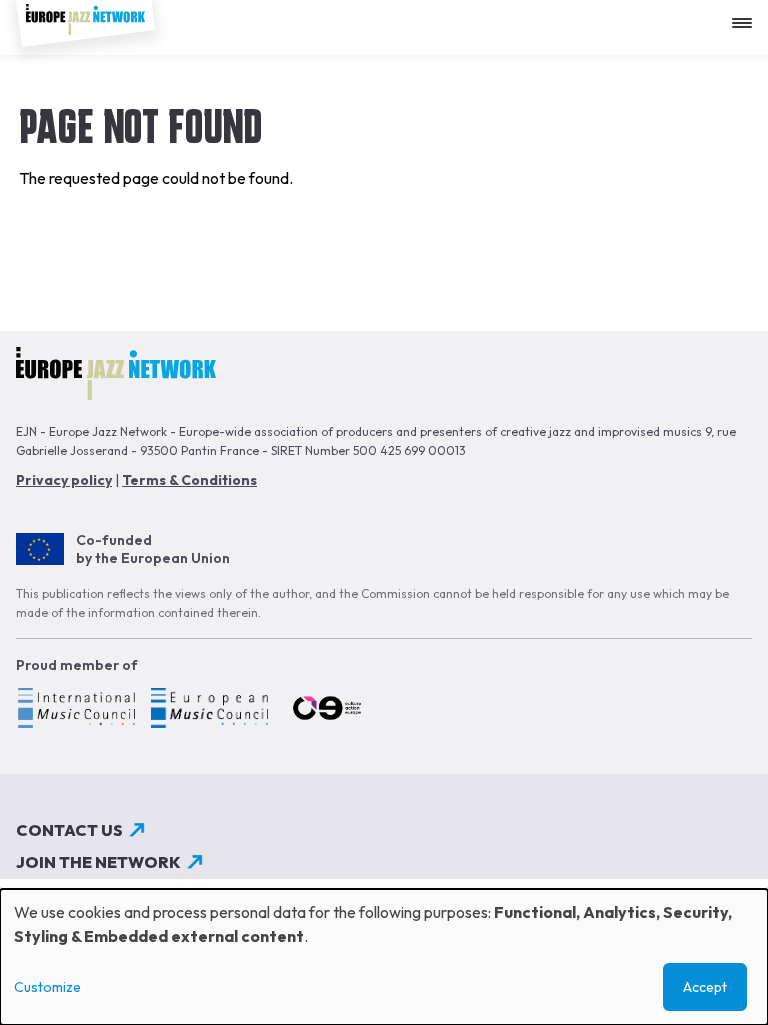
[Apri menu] (747, 15)
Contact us (69, 830)
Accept (705, 987)
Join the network (98, 862)
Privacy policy (64, 480)
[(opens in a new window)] (75, 711)
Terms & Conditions (189, 480)
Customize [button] (47, 987)
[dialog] (384, 957)
